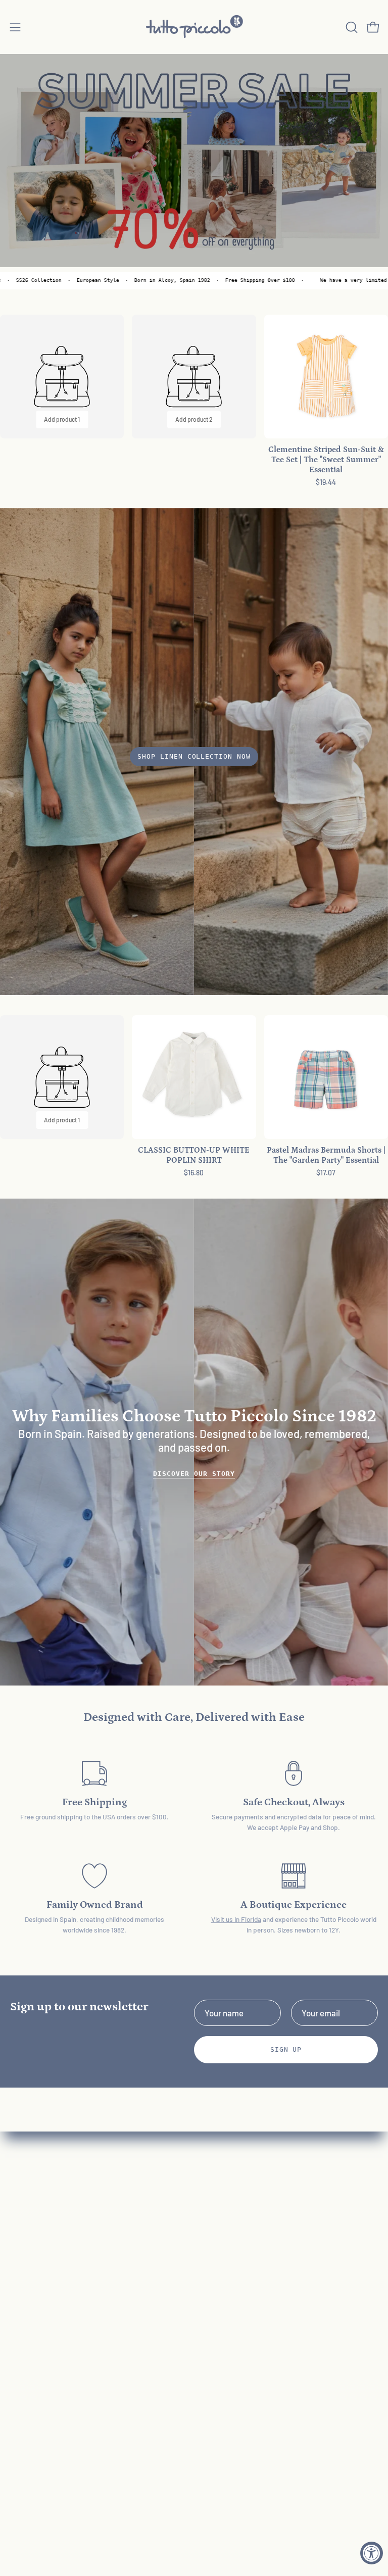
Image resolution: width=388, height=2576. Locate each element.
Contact (219, 2243)
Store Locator (230, 2366)
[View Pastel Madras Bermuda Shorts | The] (326, 1077)
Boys (19, 2243)
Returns (219, 2261)
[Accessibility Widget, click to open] (372, 2553)
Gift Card (26, 2296)
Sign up (286, 2049)
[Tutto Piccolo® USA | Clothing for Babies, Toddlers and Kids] (194, 27)
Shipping (220, 2278)
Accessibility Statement (248, 2313)
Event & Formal (38, 2261)
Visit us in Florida (236, 1919)
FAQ (211, 2208)
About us (220, 2226)
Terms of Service (235, 2296)
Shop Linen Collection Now (194, 756)
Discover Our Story (194, 1474)
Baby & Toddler (37, 2208)
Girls (18, 2226)
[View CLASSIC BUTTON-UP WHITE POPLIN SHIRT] (194, 1077)
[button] (351, 27)
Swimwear (29, 2278)
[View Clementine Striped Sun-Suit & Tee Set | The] (326, 377)
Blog (212, 2331)
